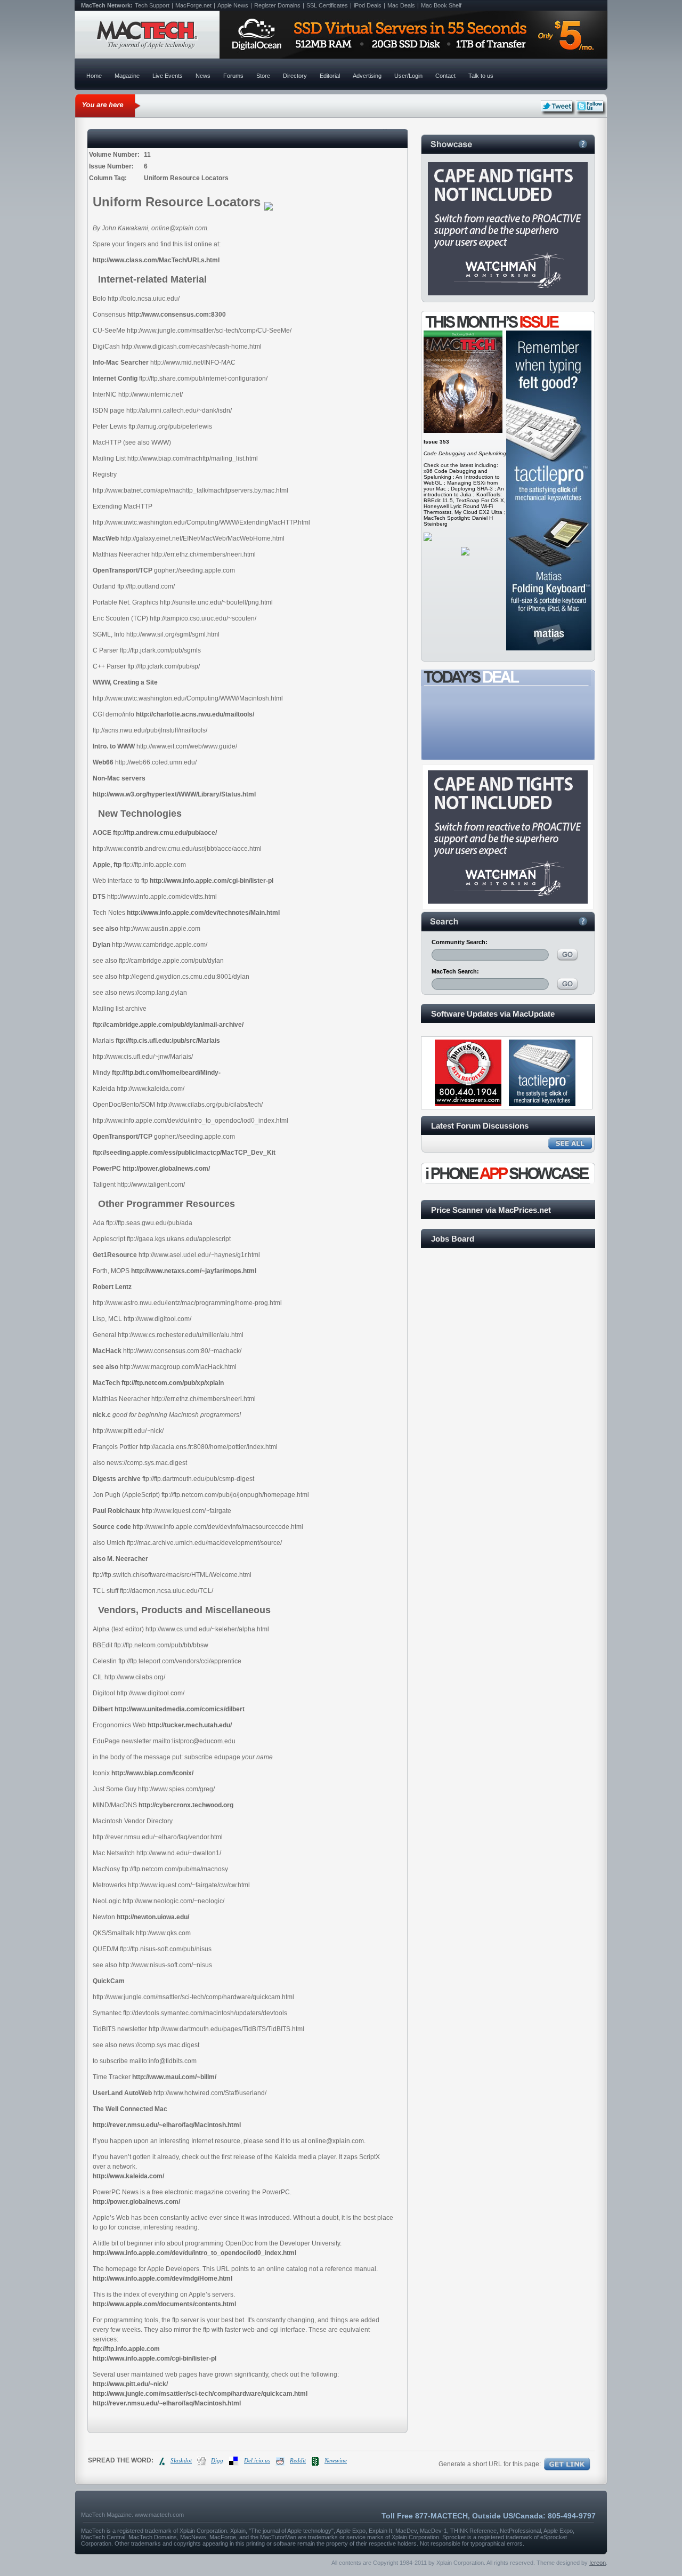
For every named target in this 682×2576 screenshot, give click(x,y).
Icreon (598, 2563)
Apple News (233, 5)
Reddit (298, 2460)
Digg (217, 2460)
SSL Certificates (327, 5)
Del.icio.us (257, 2460)
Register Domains (277, 5)
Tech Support (152, 5)
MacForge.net (193, 5)
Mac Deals (401, 5)
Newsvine (336, 2460)
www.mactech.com (159, 2515)
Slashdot (181, 2460)
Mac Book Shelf (441, 5)
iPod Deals (368, 5)
